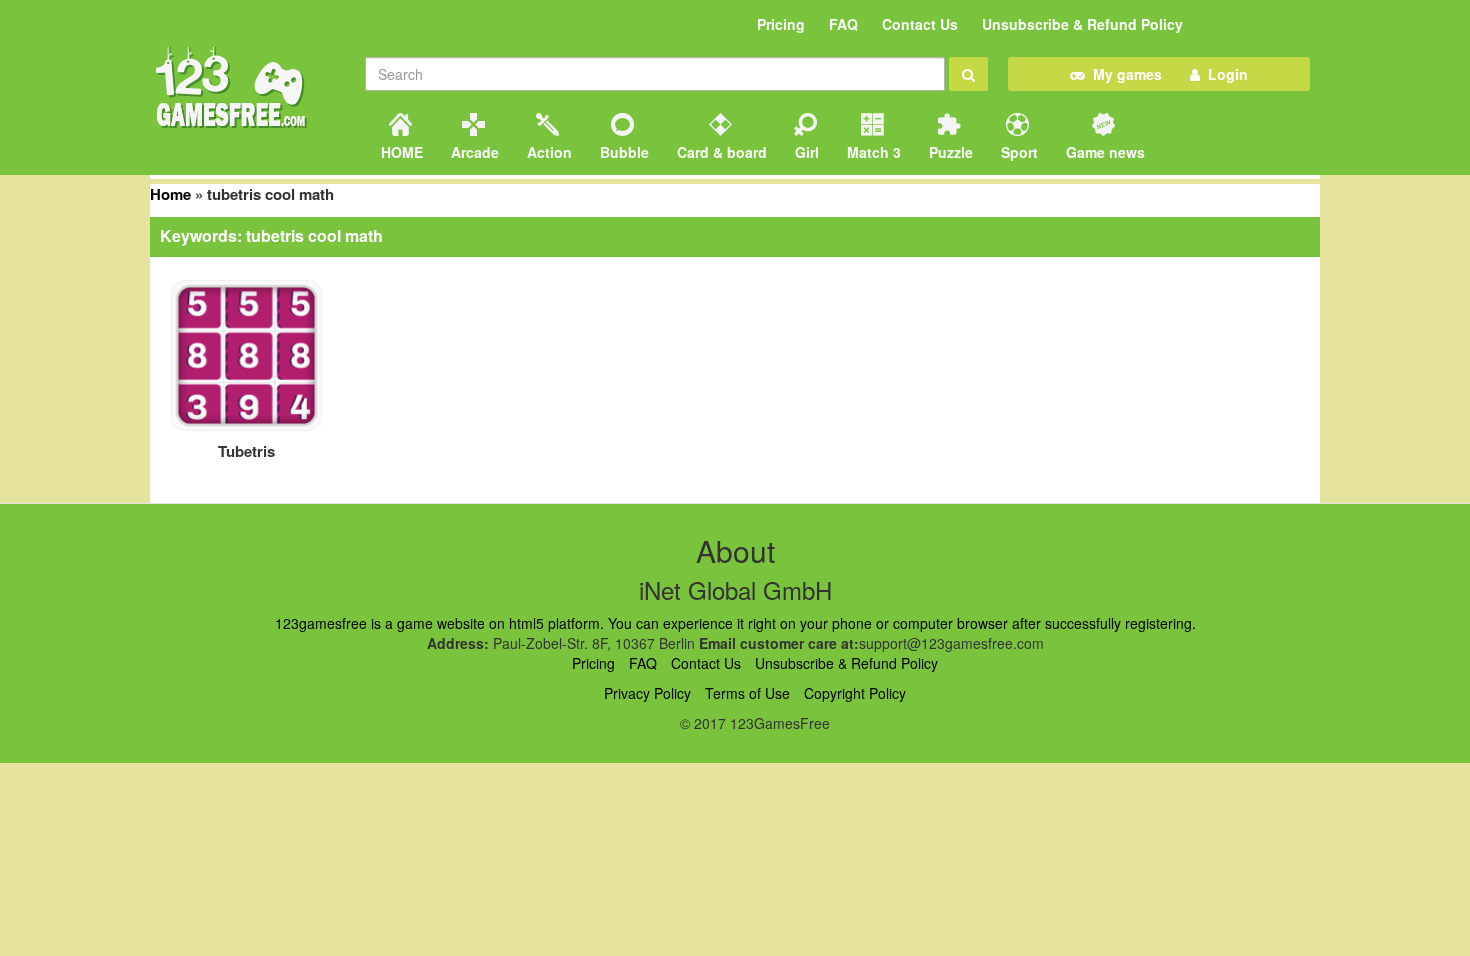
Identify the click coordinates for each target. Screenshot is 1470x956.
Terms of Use (747, 693)
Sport (1017, 152)
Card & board (720, 152)
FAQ (843, 24)
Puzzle (949, 152)
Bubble (622, 152)
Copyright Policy (855, 693)
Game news (1103, 152)
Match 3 (872, 152)
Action (547, 152)
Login (1224, 74)
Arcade (473, 152)
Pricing (781, 24)
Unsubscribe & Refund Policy (1082, 24)
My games (1123, 74)
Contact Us (920, 24)
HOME (400, 152)
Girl (805, 152)
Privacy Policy (647, 693)
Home (170, 194)
